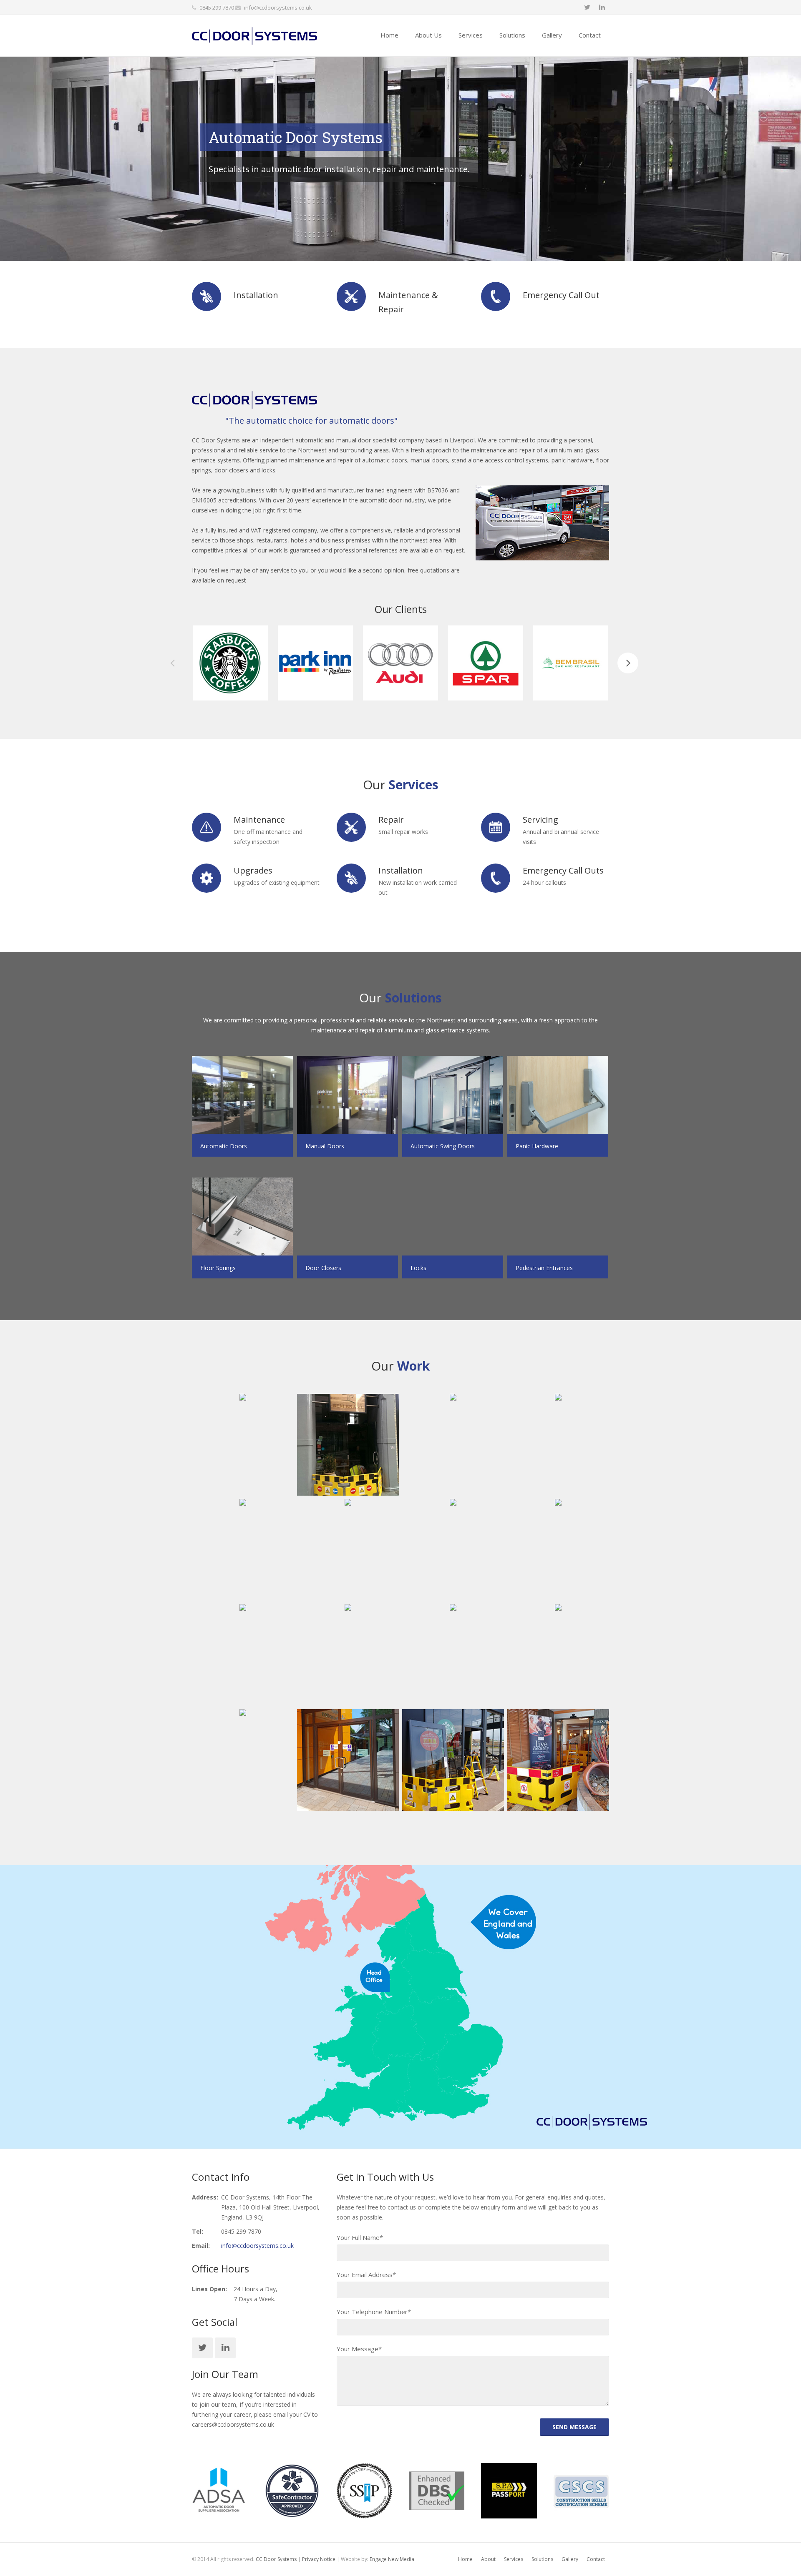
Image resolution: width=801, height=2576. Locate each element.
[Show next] (628, 663)
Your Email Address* (366, 2275)
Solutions (542, 2559)
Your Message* (359, 2349)
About (488, 2559)
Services (514, 2559)
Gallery (570, 2559)
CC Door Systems (276, 2559)
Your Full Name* (360, 2237)
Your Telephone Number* (374, 2312)
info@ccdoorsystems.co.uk (278, 8)
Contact (596, 2559)
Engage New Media (392, 2559)
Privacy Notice (319, 2559)
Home (465, 2559)
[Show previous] (173, 663)
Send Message (574, 2427)
